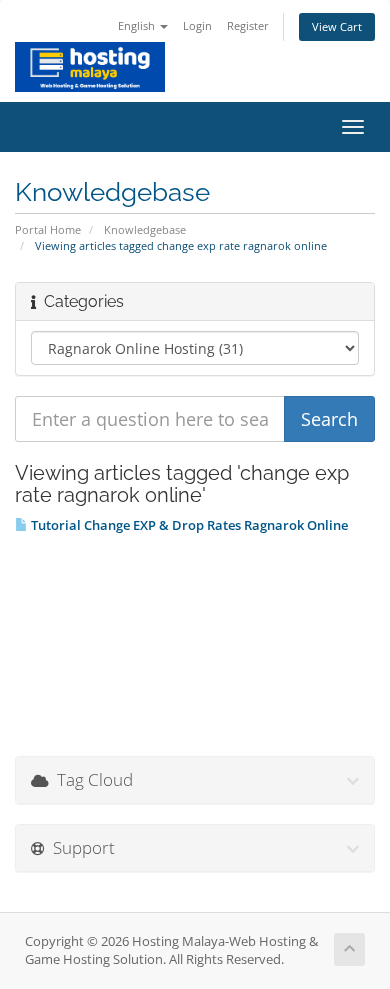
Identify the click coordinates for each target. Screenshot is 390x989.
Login (197, 25)
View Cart (337, 26)
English (138, 25)
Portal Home (48, 229)
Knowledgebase (145, 229)
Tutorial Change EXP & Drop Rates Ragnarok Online (188, 525)
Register (248, 25)
